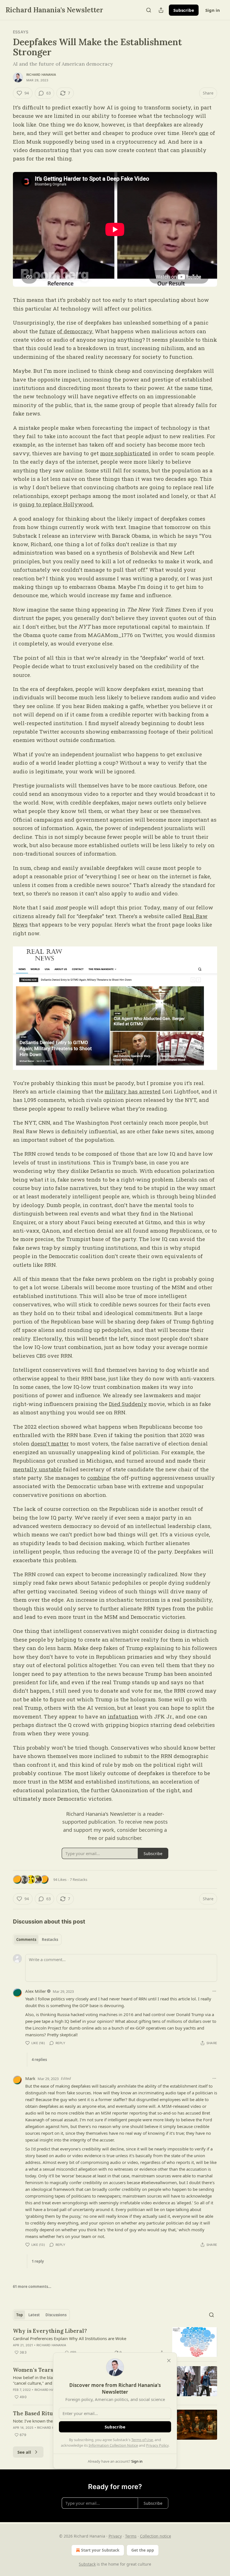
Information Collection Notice (113, 2445)
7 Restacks (79, 1879)
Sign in (213, 10)
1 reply (38, 2261)
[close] (169, 2361)
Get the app (143, 2550)
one (204, 133)
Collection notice (156, 2536)
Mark (30, 2078)
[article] (115, 2342)
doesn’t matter (50, 1443)
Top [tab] (19, 2315)
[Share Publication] (161, 10)
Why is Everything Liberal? (50, 2331)
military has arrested (133, 1091)
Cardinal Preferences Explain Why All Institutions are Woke (70, 2338)
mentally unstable (37, 1469)
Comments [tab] (26, 1940)
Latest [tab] (34, 2315)
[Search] (149, 10)
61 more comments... (32, 2287)
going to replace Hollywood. (56, 504)
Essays (21, 32)
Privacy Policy (157, 2445)
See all (24, 2452)
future (47, 331)
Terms (131, 2536)
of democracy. (75, 331)
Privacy (115, 2536)
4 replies (39, 2060)
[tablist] (37, 1940)
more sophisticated (126, 453)
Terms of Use (142, 2440)
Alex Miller (36, 1991)
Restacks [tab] (50, 1940)
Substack (87, 2564)
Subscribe (184, 10)
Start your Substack (100, 2550)
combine (98, 1478)
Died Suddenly (128, 1404)
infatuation (123, 1716)
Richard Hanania (41, 75)
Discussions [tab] (56, 2315)
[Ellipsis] (214, 1991)
